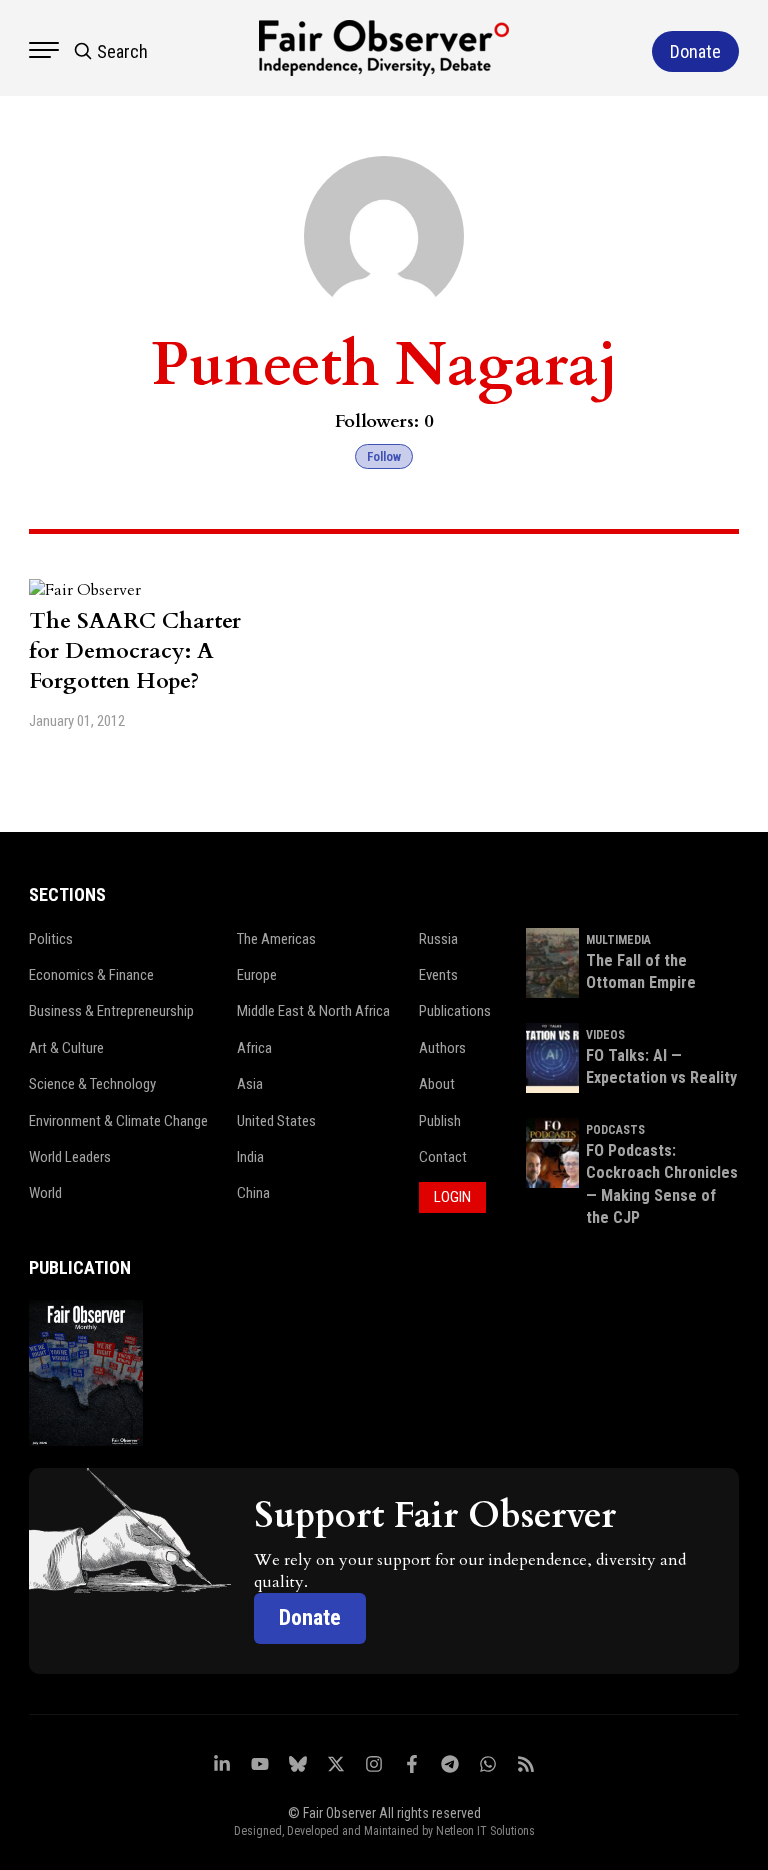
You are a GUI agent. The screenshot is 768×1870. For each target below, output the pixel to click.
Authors (442, 1048)
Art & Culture (66, 1048)
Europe (257, 975)
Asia (250, 1084)
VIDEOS (605, 1035)
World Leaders (70, 1157)
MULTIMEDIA (618, 940)
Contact (443, 1157)
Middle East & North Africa (313, 1011)
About (437, 1084)
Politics (51, 939)
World (45, 1193)
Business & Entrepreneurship (111, 1011)
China (253, 1193)
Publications (455, 1011)
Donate (310, 1617)
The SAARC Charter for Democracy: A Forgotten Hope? (135, 651)
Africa (254, 1048)
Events (438, 975)
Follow (384, 456)
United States (276, 1121)
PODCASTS (615, 1130)
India (250, 1157)
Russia (438, 939)
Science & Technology (92, 1084)
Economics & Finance (91, 975)
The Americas (276, 939)
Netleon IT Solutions (485, 1831)
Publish (440, 1121)
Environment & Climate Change (118, 1121)
